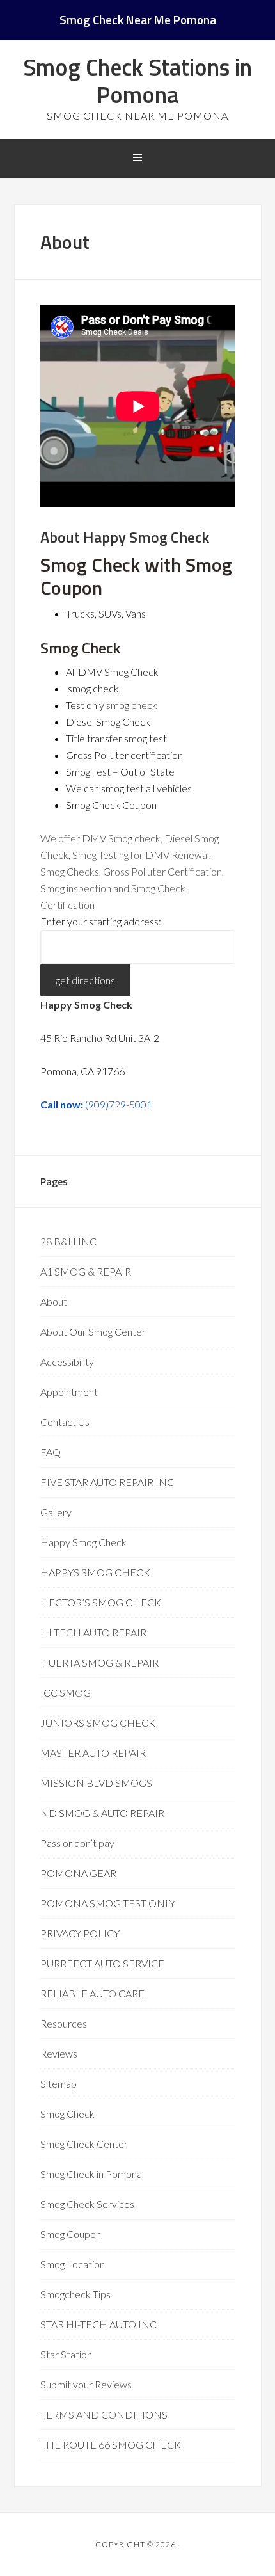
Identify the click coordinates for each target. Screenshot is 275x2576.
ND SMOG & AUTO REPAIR (102, 1813)
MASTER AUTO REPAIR (93, 1753)
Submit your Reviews (86, 2384)
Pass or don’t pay (77, 1843)
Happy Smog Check (83, 1542)
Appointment (69, 1392)
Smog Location (73, 2264)
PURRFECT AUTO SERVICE (102, 1963)
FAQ (51, 1452)
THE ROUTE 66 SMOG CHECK (111, 2444)
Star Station (66, 2354)
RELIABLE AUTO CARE (92, 1993)
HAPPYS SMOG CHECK (95, 1572)
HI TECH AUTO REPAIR (93, 1632)
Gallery (56, 1512)
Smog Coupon (71, 2234)
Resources (64, 2023)
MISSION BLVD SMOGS (96, 1783)
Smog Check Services (87, 2204)
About (54, 1301)
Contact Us (65, 1422)
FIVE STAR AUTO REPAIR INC (107, 1482)
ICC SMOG (66, 1692)
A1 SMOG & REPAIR (86, 1271)
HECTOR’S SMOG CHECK (101, 1602)
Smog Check (67, 2114)
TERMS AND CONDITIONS (104, 2414)
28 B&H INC (68, 1241)
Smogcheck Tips (75, 2294)
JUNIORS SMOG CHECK (98, 1723)
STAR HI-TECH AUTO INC (98, 2324)
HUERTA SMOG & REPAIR (99, 1662)
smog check (132, 705)
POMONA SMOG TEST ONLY (108, 1903)
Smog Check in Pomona (91, 2174)
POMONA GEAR (78, 1873)
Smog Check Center (84, 2144)
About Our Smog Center (93, 1332)
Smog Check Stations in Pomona (137, 81)
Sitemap (59, 2084)
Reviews (59, 2053)
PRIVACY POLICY (80, 1933)
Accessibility (67, 1362)
